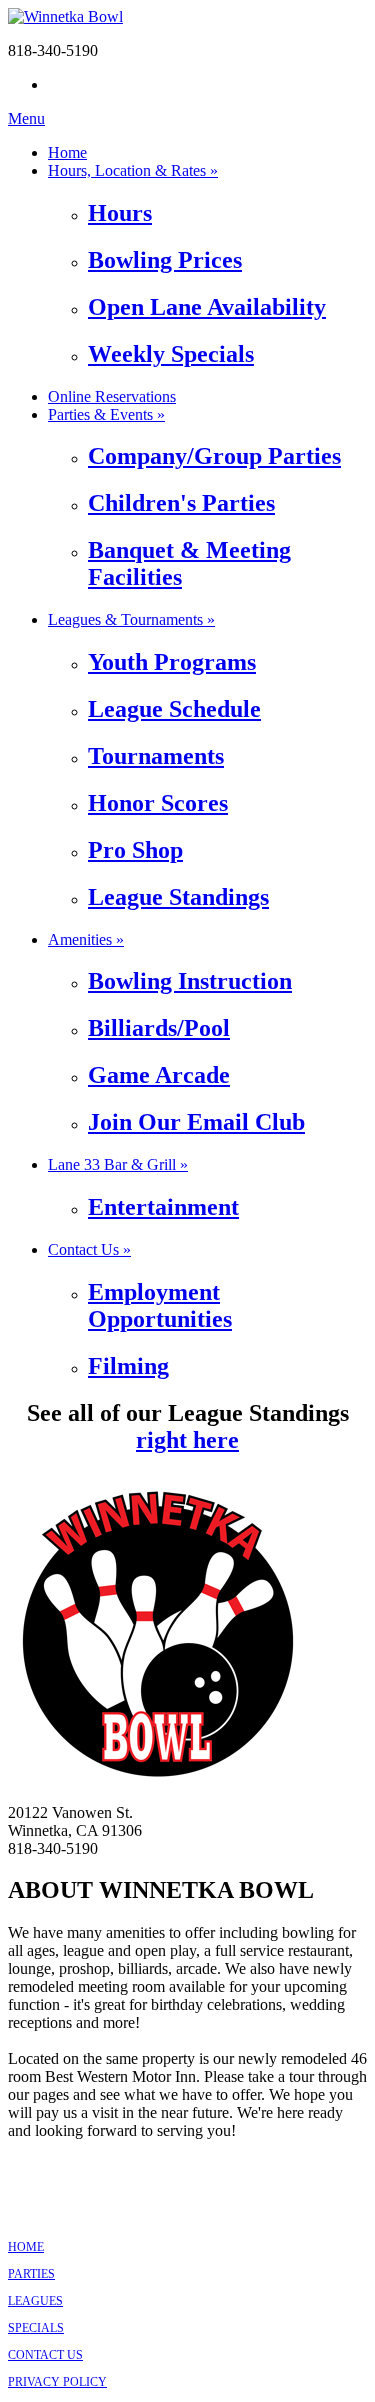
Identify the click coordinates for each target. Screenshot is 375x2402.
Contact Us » (89, 1249)
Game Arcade (159, 1075)
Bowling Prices (165, 260)
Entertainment (163, 1207)
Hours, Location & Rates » (133, 170)
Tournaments (156, 756)
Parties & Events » (106, 414)
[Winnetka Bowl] (65, 16)
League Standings (178, 897)
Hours (120, 213)
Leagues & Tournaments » (131, 619)
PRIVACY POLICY (57, 2382)
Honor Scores (158, 803)
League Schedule (174, 709)
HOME (26, 2247)
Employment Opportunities (160, 1305)
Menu (26, 118)
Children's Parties (181, 503)
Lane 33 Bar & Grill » (118, 1164)
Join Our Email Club (196, 1122)
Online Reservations (112, 396)
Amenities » (86, 939)
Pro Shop (135, 850)
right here (187, 1440)
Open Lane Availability (207, 307)
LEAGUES (35, 2301)
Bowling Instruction (190, 981)
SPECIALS (36, 2328)
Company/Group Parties (214, 456)
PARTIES (31, 2274)
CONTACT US (45, 2355)
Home (67, 152)
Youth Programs (172, 662)
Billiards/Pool (159, 1028)
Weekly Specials (171, 354)
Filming (128, 1366)
